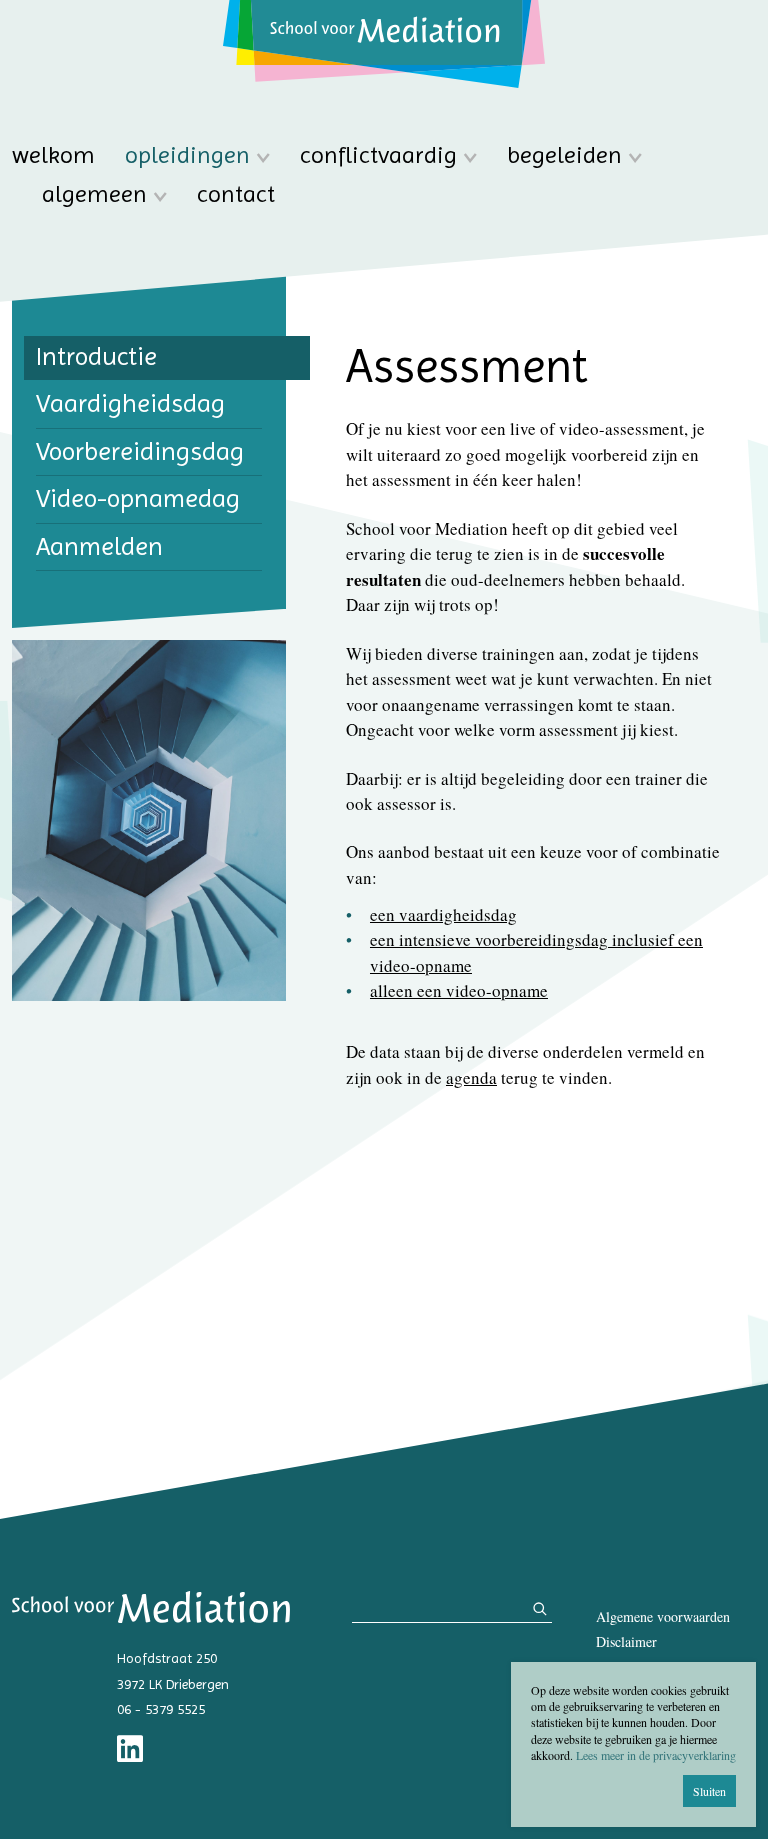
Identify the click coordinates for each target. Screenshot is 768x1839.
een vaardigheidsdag (443, 914)
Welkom (53, 155)
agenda (471, 1077)
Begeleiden (564, 155)
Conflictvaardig (378, 155)
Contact (236, 194)
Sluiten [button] (709, 1791)
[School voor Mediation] (384, 44)
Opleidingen (187, 155)
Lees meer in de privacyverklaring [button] (656, 1755)
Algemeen (94, 194)
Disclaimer (626, 1641)
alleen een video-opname (459, 990)
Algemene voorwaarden (663, 1616)
